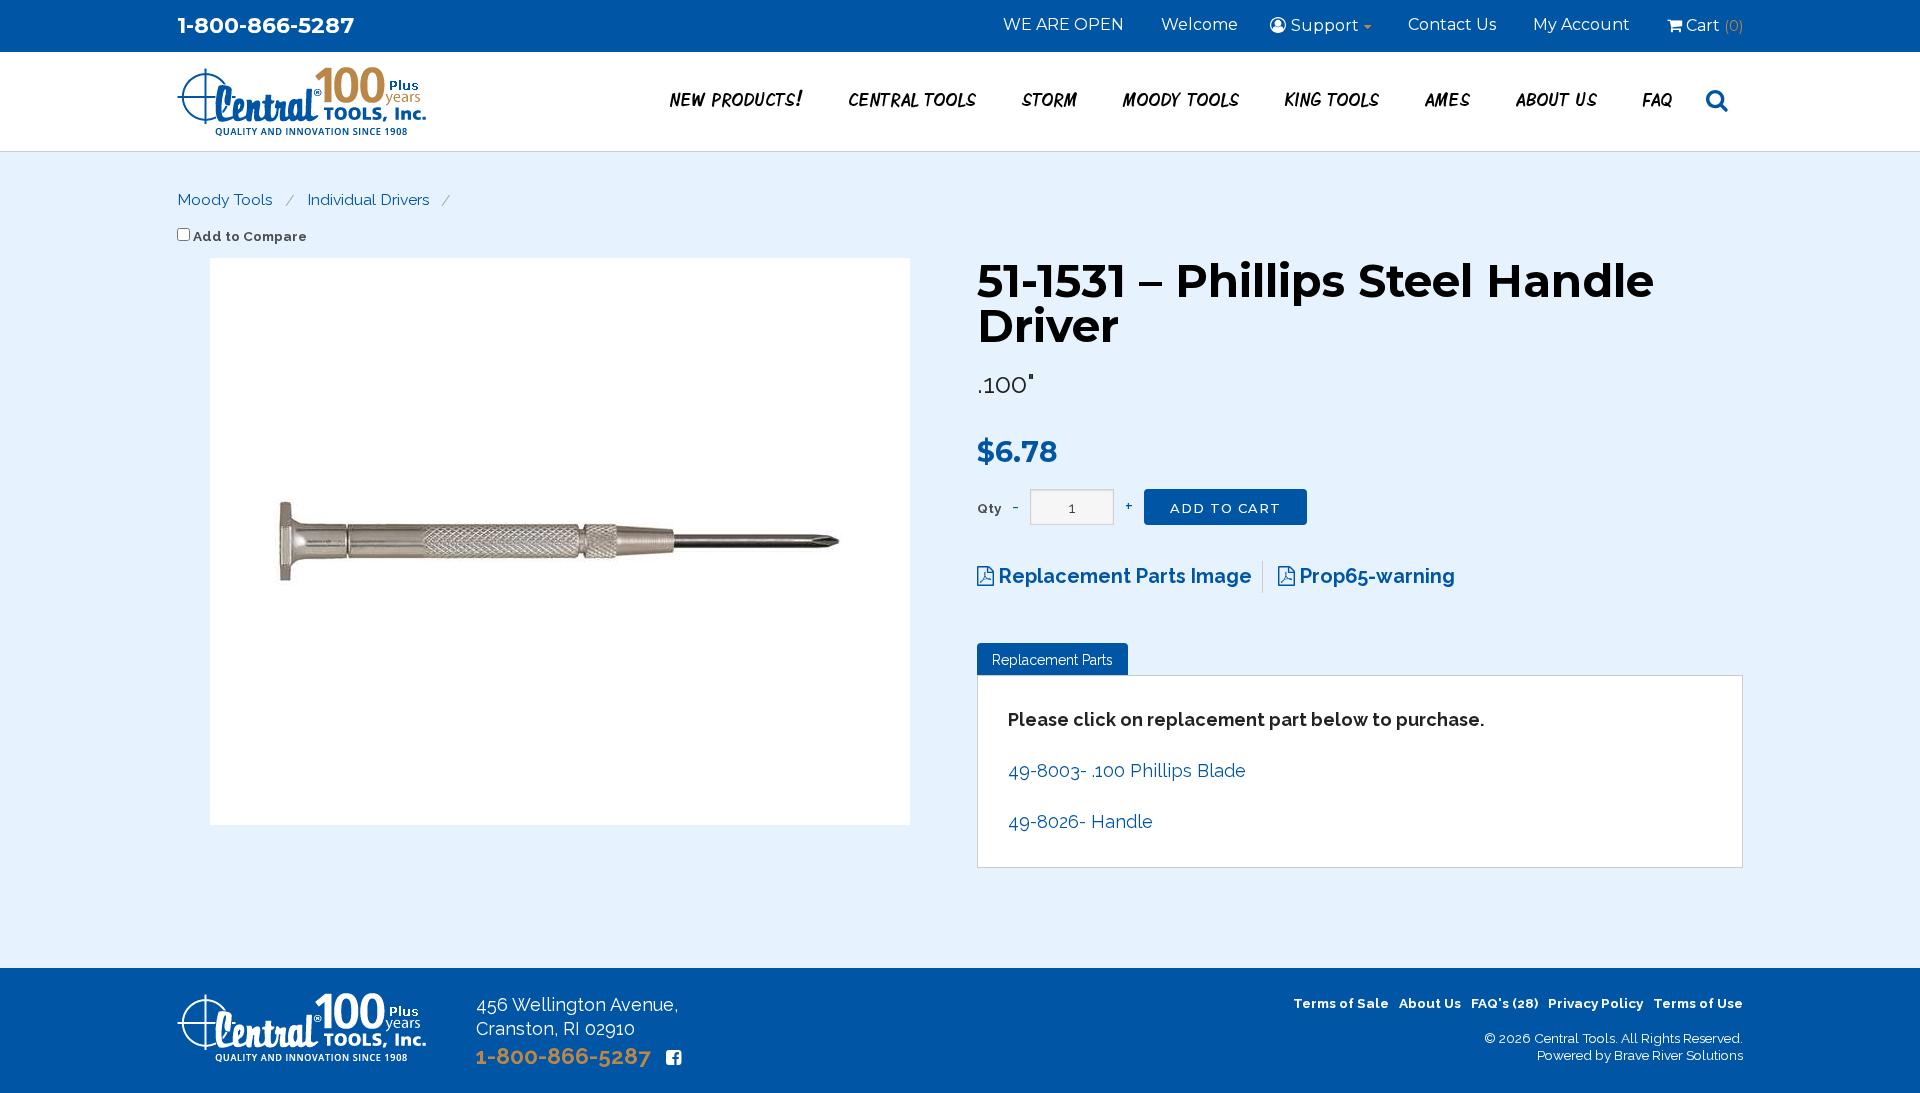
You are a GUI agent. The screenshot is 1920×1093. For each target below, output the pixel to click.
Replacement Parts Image (1123, 576)
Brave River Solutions (1678, 1055)
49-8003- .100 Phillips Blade (1127, 770)
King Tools (1332, 99)
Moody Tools (1181, 99)
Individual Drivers (368, 200)
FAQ (1658, 99)
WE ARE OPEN (1063, 24)
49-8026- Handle (1080, 821)
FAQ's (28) (1504, 1003)
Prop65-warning (1375, 576)
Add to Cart (1225, 508)
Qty (989, 509)
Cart (1712, 25)
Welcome (1199, 24)
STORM (1050, 99)
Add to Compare (248, 236)
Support (1325, 25)
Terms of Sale (1341, 1003)
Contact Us (1452, 24)
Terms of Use (1698, 1003)
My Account (1581, 24)
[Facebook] (673, 1057)
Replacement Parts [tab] (1052, 660)
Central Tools (913, 99)
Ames (1448, 99)
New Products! (737, 99)
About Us (1557, 99)
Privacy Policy (1595, 1003)
